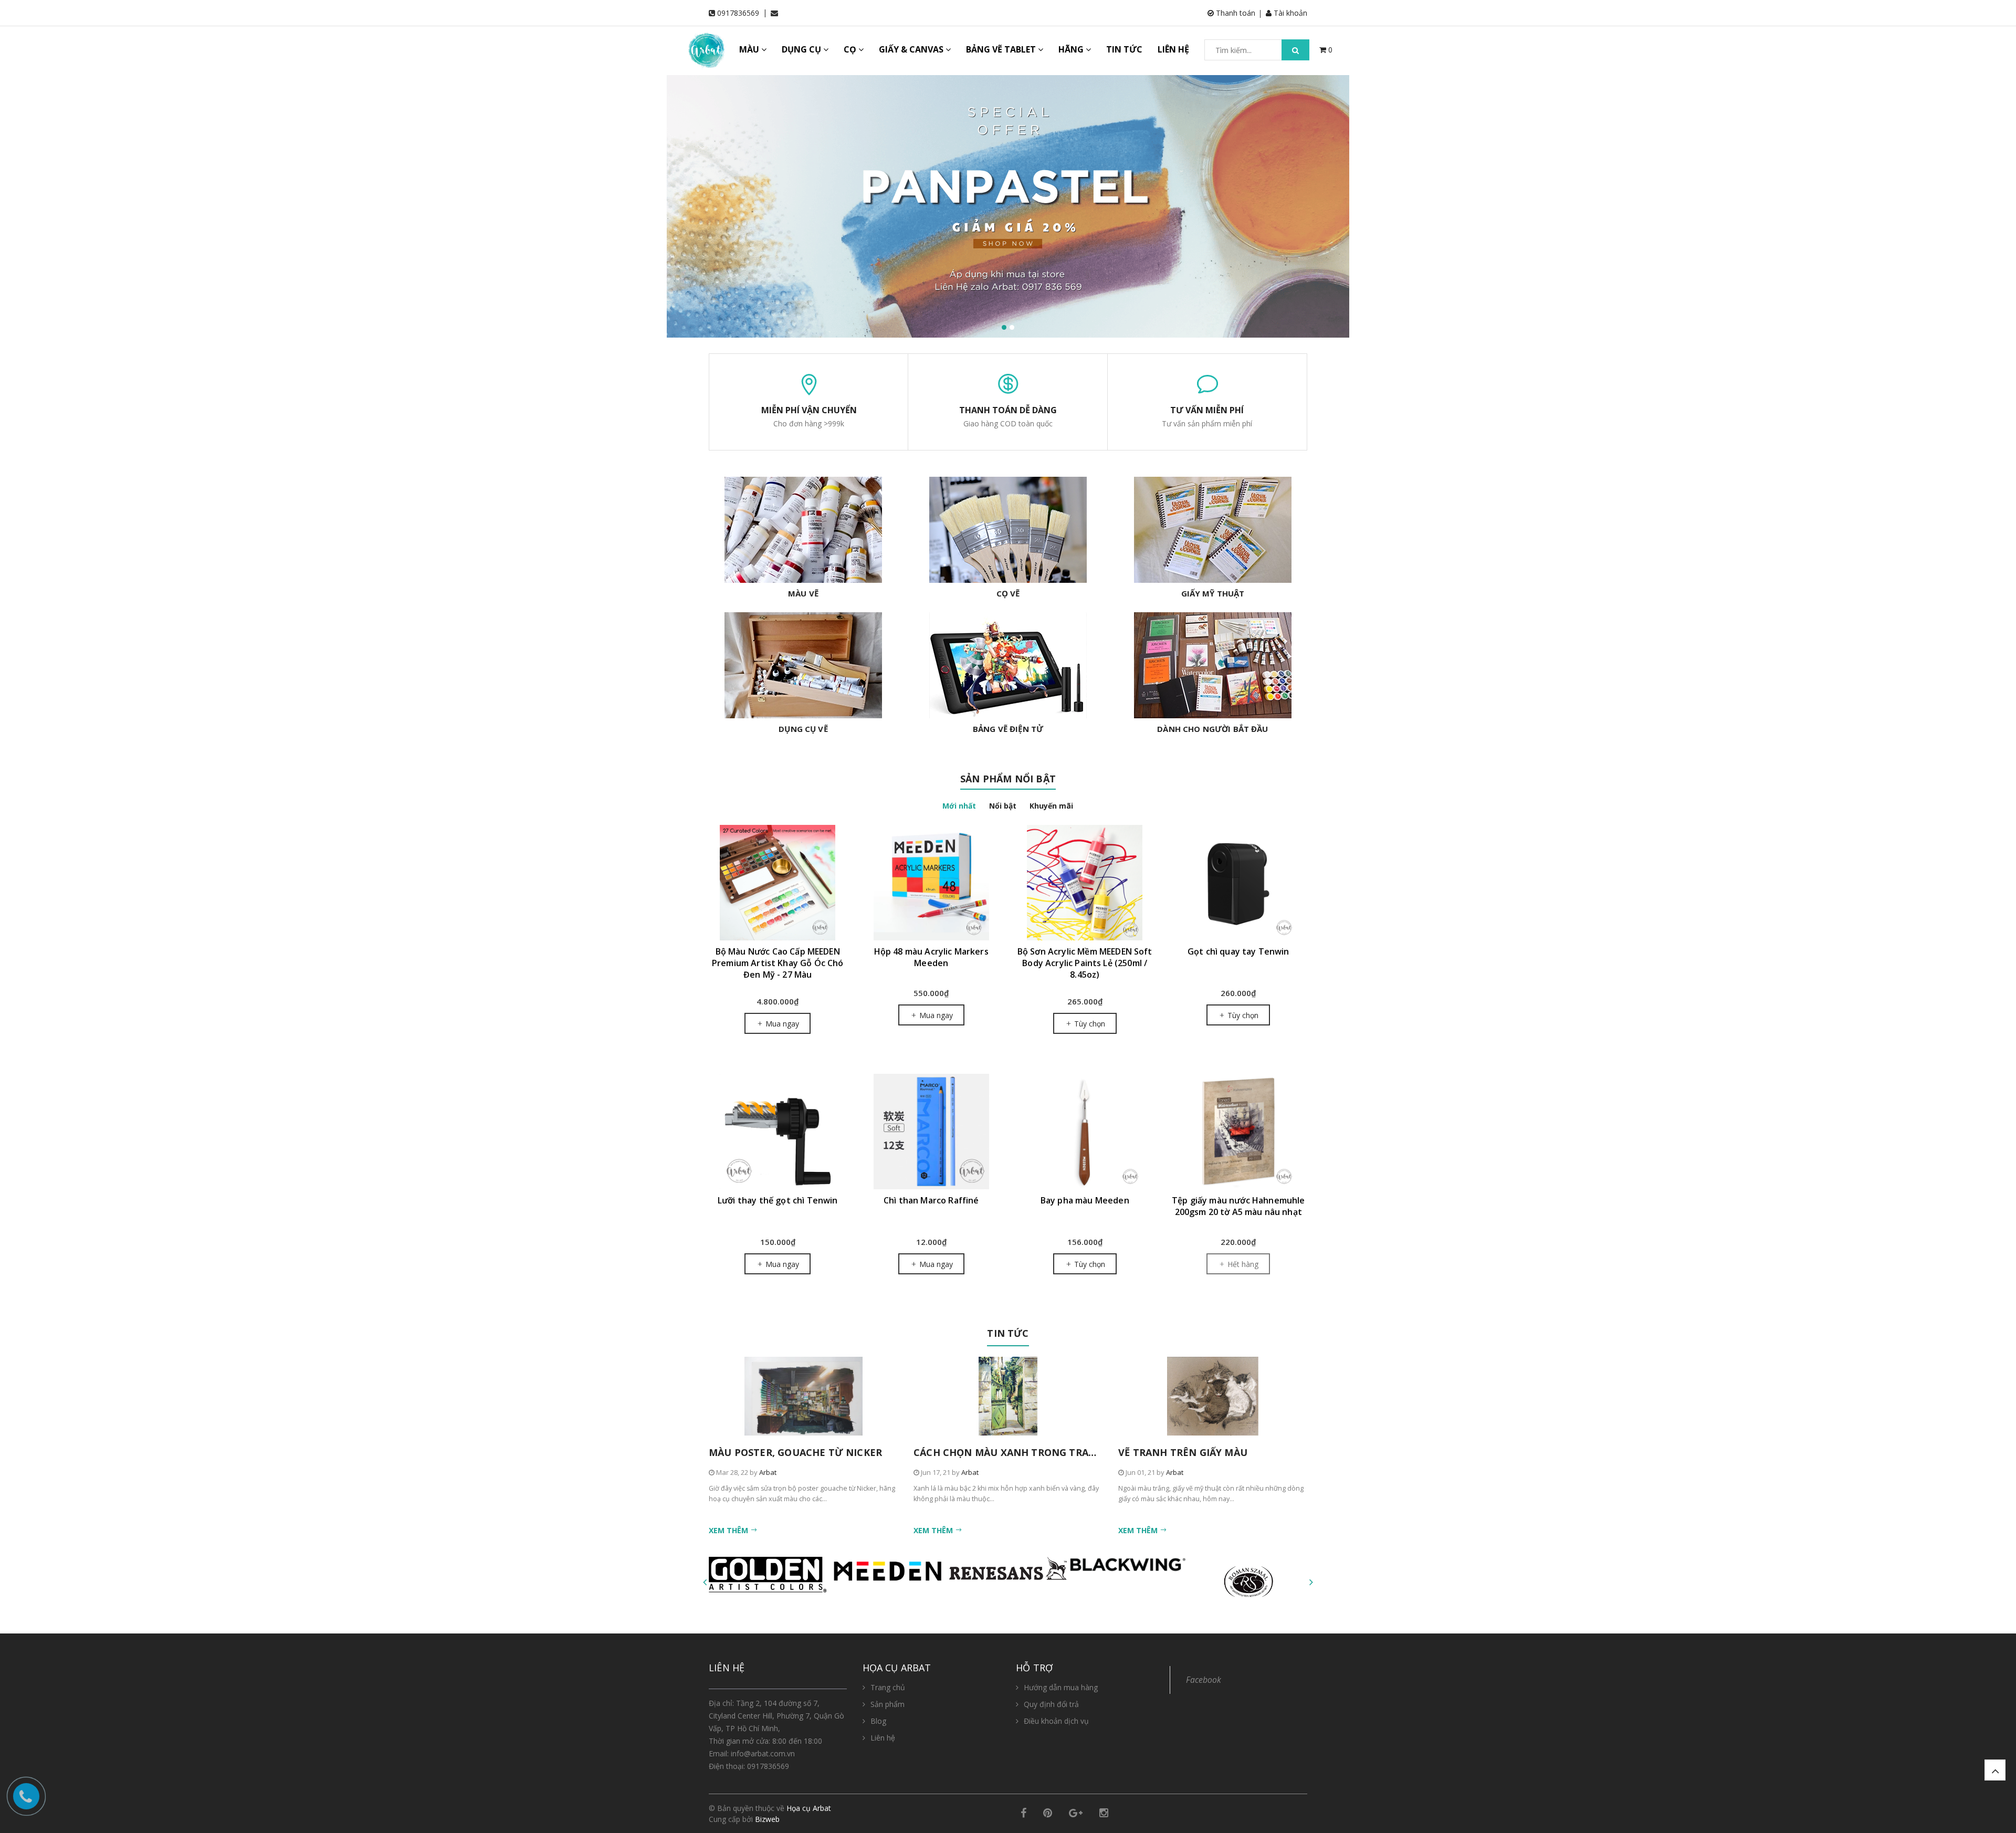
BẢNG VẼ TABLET (1002, 49)
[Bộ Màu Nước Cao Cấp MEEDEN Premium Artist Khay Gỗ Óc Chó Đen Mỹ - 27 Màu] (778, 883)
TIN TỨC (1124, 49)
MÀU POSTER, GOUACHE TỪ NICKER (795, 1452)
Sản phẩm (888, 1704)
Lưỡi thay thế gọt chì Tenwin (778, 1200)
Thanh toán (1235, 13)
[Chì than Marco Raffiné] (932, 1132)
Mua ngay (781, 1024)
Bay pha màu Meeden (1085, 1200)
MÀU (750, 49)
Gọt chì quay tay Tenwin (1238, 951)
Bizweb (767, 1819)
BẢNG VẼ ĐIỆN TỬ (1008, 729)
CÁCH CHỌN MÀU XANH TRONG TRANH (1009, 1452)
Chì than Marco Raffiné (931, 1200)
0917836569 (738, 13)
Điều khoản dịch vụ (1056, 1721)
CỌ (851, 49)
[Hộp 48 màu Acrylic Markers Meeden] (932, 883)
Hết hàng (1242, 1264)
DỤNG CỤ (802, 49)
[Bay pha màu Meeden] (1085, 1132)
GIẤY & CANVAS (912, 49)
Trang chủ (888, 1687)
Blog (878, 1721)
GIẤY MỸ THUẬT (1213, 593)
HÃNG (1072, 49)
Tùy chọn (1089, 1024)
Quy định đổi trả (1051, 1704)
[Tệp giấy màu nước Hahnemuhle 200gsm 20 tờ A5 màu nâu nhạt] (1239, 1132)
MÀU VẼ (803, 593)
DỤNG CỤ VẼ (803, 729)
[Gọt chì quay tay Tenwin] (1239, 883)
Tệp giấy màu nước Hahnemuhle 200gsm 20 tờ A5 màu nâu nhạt (1238, 1206)
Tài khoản (1289, 13)
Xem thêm (729, 1530)
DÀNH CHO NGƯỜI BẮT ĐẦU (1212, 729)
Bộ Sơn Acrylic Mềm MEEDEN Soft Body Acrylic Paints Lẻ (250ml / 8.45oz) (1085, 963)
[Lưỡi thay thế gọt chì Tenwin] (778, 1132)
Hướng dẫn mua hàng (1061, 1687)
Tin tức (1008, 1333)
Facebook (1204, 1680)
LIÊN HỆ (1173, 49)
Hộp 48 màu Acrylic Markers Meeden (931, 957)
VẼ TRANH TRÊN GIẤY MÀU (1183, 1452)
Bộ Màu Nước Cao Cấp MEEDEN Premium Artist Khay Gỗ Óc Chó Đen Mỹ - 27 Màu (778, 963)
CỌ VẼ (1008, 593)
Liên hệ (883, 1738)
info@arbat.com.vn (763, 1753)
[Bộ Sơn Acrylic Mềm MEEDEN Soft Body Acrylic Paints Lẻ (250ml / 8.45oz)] (1085, 883)
